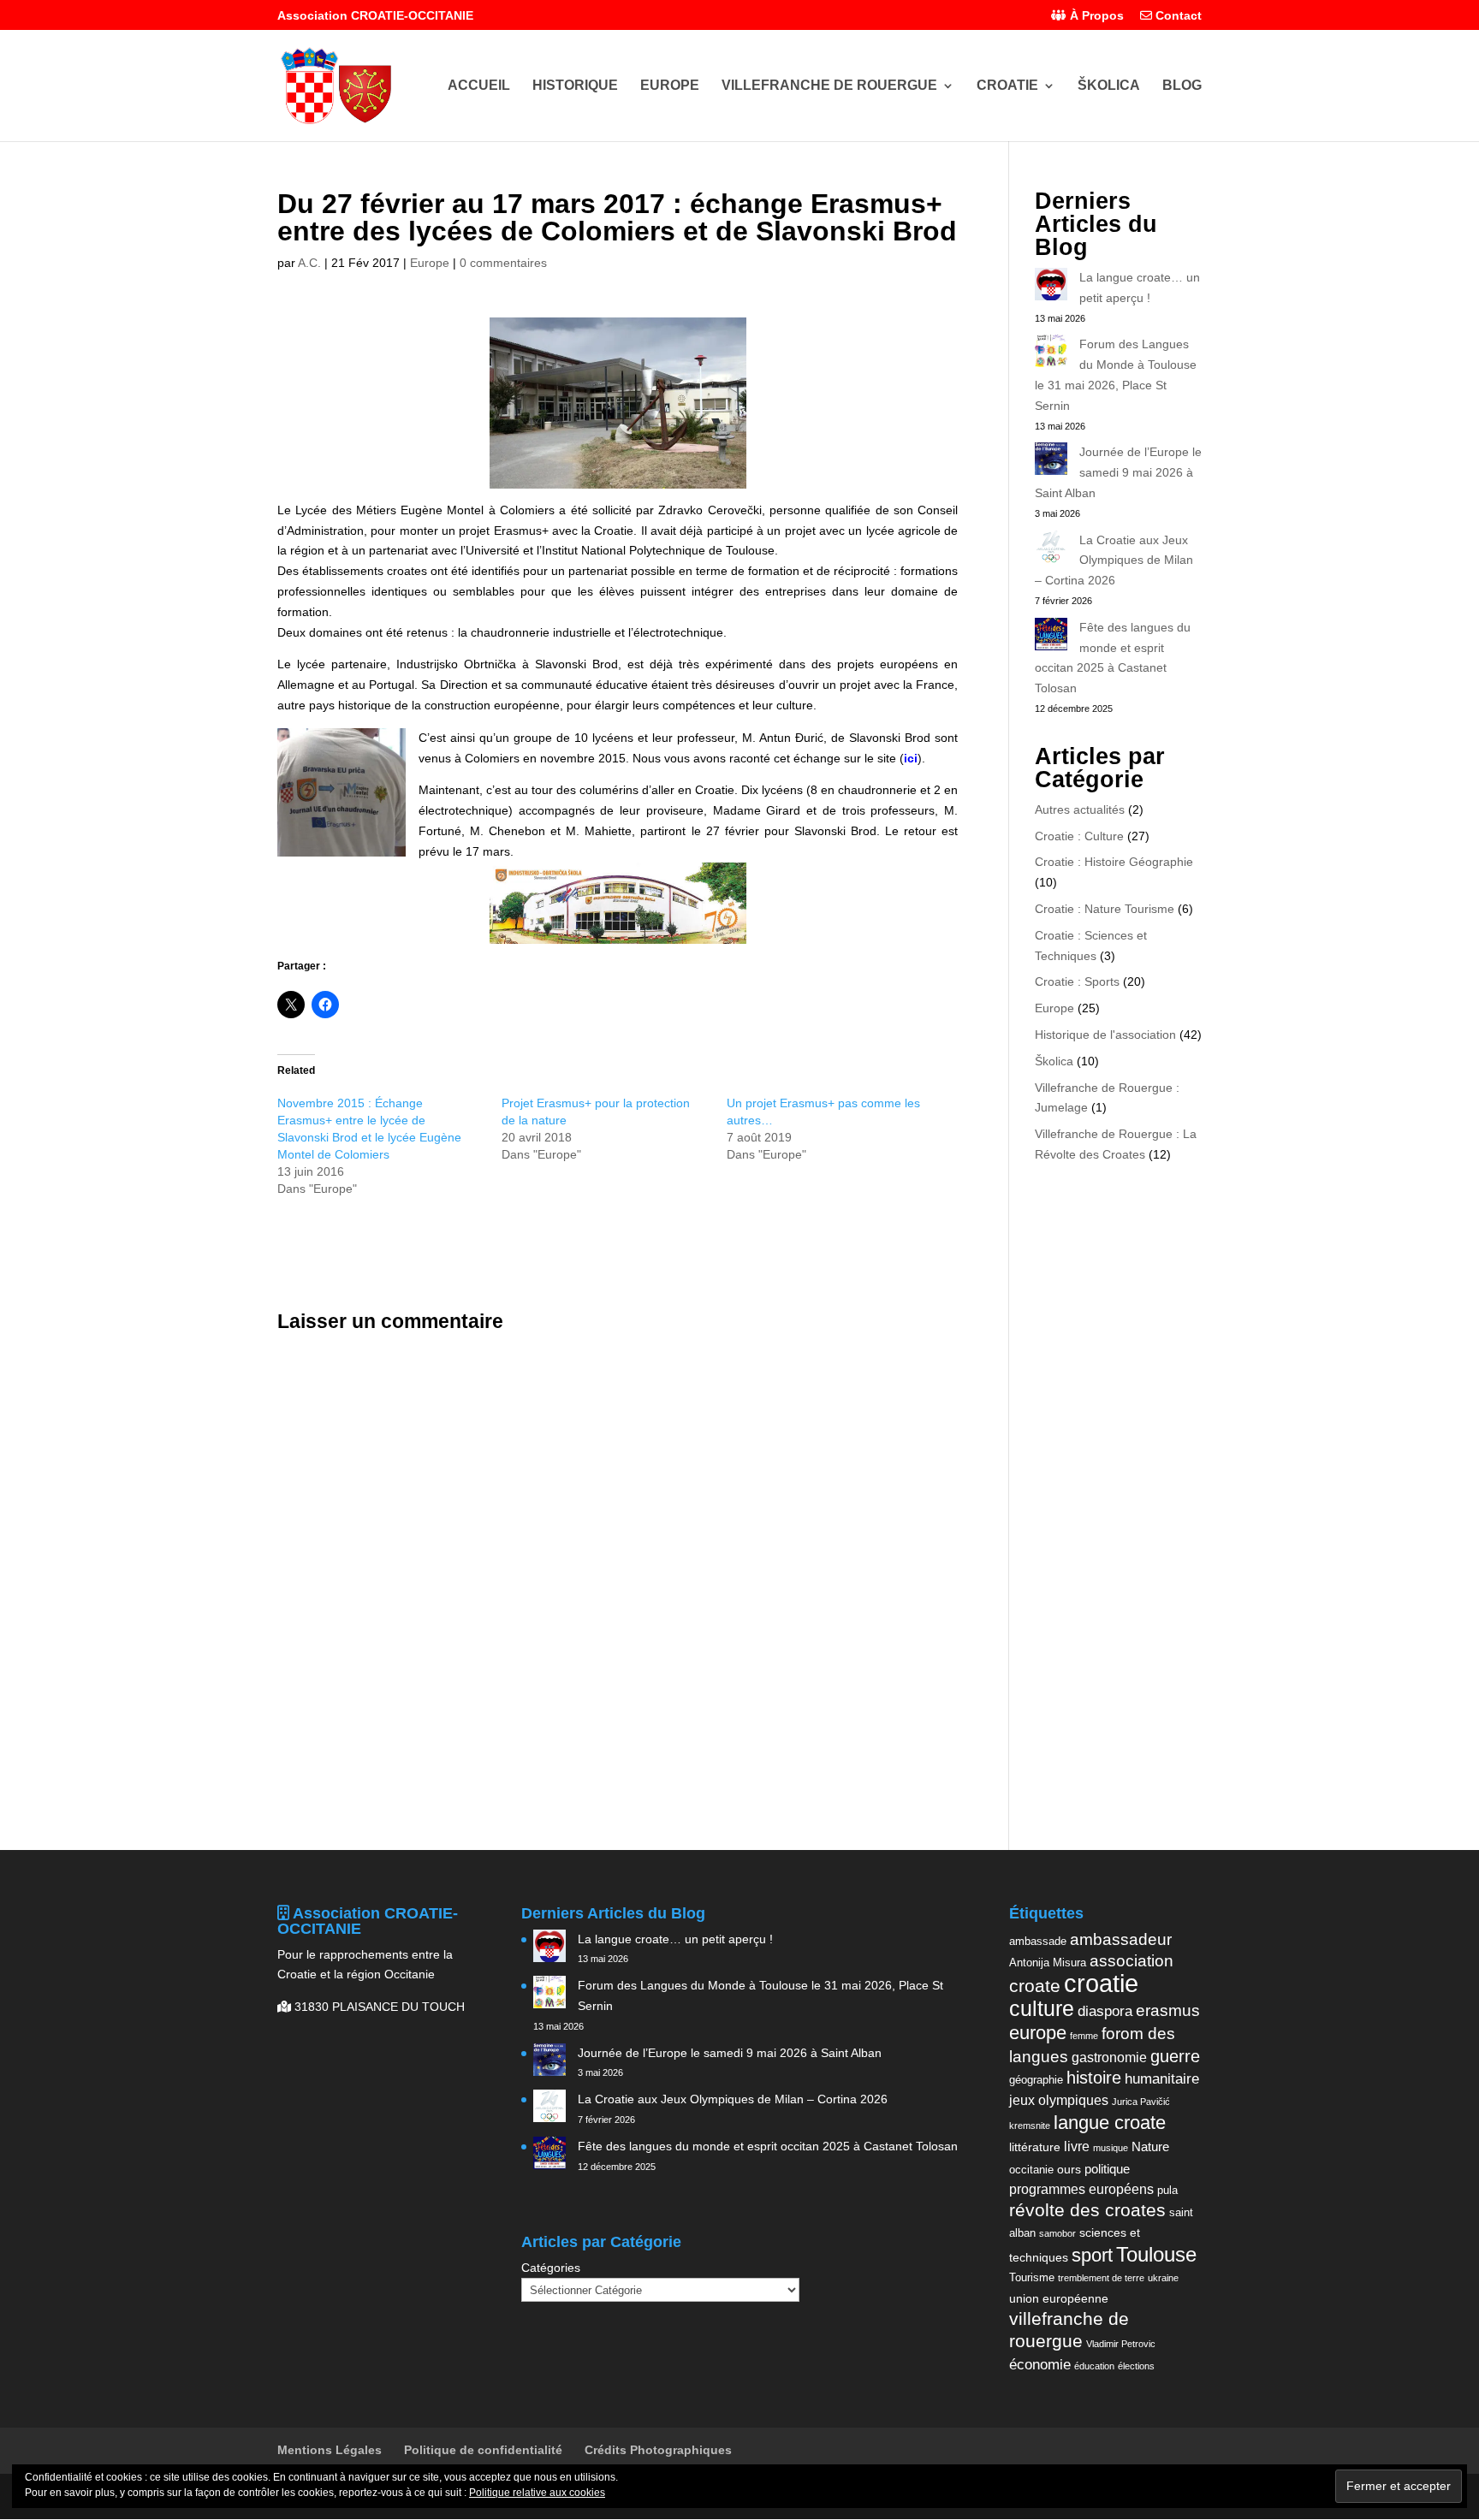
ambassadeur (1121, 1939)
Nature (1150, 2146)
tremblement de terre (1101, 2278)
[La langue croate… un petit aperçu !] (1051, 288)
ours (1069, 2169)
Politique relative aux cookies (537, 2493)
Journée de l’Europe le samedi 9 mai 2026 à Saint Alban (1118, 472)
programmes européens (1081, 2189)
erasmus (1168, 2010)
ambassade (1038, 1941)
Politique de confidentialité (483, 2450)
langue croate (1110, 2123)
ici (911, 758)
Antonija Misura (1048, 1963)
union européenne (1059, 2298)
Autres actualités (1080, 809)
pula (1167, 2190)
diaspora (1105, 2011)
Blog (1182, 86)
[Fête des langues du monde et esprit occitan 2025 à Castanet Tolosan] (1051, 637)
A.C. (309, 263)
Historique (575, 86)
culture (1042, 2008)
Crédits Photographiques (658, 2450)
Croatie (1007, 86)
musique (1111, 2148)
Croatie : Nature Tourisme (1105, 909)
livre (1077, 2146)
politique (1107, 2169)
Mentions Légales (330, 2450)
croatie (1101, 1983)
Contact (1177, 16)
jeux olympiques (1059, 2100)
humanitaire (1162, 2078)
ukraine (1163, 2278)
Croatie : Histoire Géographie (1114, 862)
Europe (670, 86)
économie (1040, 2364)
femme (1084, 2036)
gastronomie (1109, 2057)
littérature (1035, 2147)
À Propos (1095, 16)
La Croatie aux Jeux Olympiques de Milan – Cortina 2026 (1114, 560)
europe (1038, 2033)
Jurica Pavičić (1141, 2102)
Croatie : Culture (1079, 836)
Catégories (551, 2268)
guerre (1175, 2056)
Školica (1109, 86)
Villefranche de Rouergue (829, 86)
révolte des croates (1087, 2210)
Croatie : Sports (1077, 981)
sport (1092, 2255)
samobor (1057, 2233)
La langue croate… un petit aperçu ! (675, 1939)
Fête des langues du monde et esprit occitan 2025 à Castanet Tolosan (768, 2146)
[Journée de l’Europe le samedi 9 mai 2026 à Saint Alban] (1051, 462)
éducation (1094, 2366)
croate (1035, 1986)
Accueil (479, 86)
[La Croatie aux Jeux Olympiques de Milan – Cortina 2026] (1051, 550)
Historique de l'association (1105, 1035)
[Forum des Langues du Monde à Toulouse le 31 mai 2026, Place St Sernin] (1051, 354)
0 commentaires (503, 263)
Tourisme (1032, 2277)
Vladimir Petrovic (1121, 2344)
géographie (1036, 2080)
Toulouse (1156, 2254)
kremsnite (1030, 2126)
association (1132, 1961)
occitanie (1031, 2170)
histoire (1094, 2078)
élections (1136, 2366)
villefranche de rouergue (1069, 2330)
